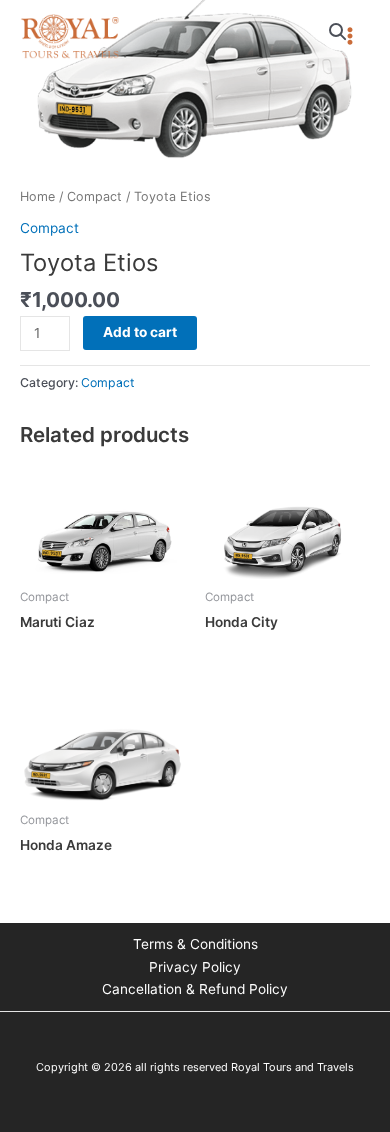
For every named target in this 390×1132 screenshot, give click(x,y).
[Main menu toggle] (350, 36)
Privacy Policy (195, 967)
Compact (94, 196)
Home (37, 196)
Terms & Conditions (195, 944)
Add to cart (140, 332)
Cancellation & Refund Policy (195, 989)
